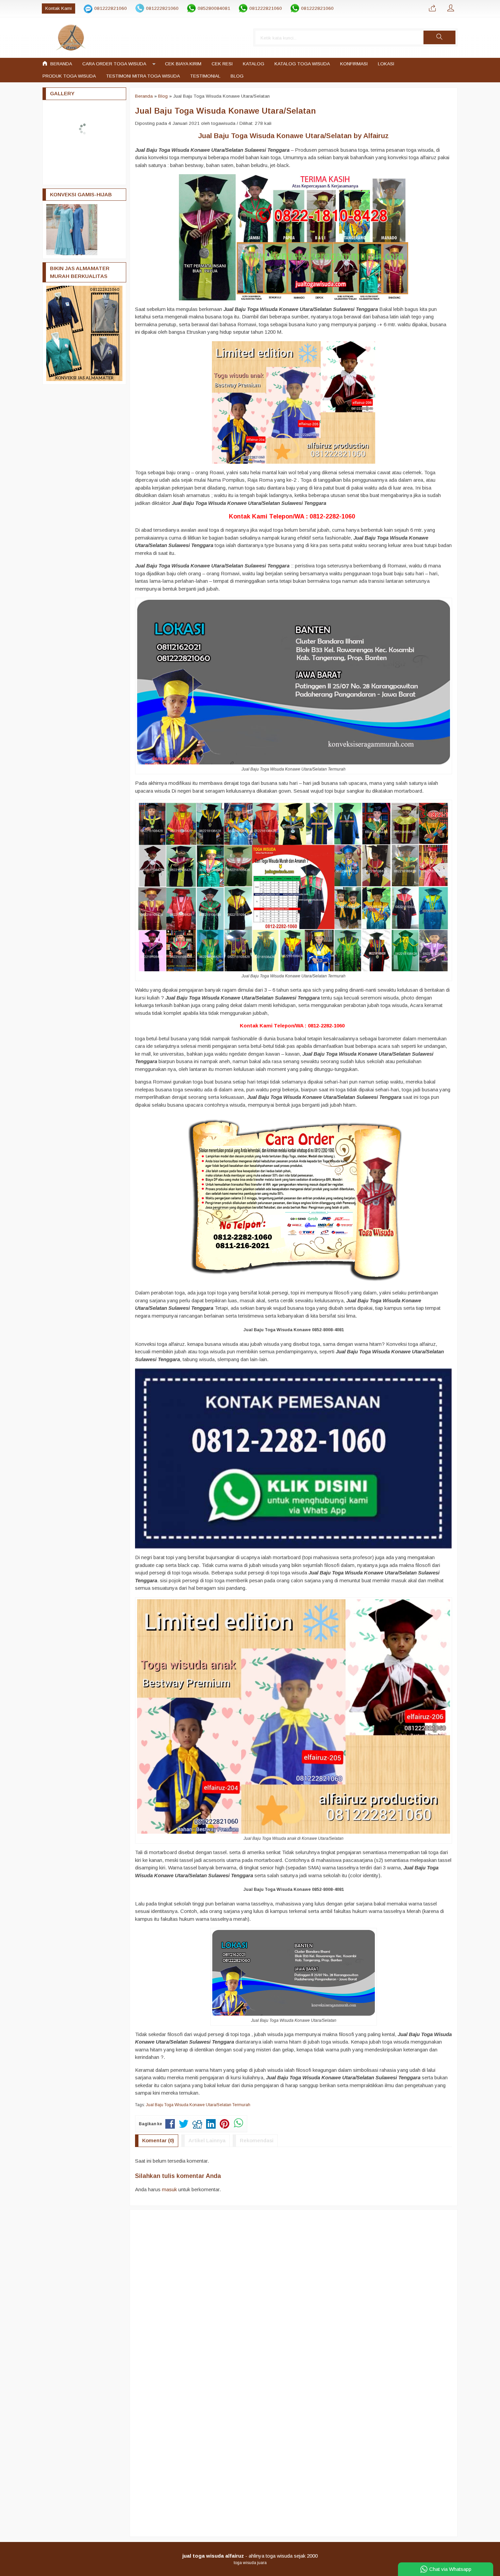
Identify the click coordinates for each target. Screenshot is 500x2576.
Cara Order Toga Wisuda (114, 64)
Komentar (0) (158, 2140)
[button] (439, 37)
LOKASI (386, 64)
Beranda (61, 64)
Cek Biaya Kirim (183, 64)
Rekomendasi (257, 2140)
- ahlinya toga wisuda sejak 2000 (250, 2556)
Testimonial (205, 76)
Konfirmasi (354, 64)
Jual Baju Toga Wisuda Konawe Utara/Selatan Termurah (198, 2105)
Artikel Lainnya (207, 2140)
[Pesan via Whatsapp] (432, 9)
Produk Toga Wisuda (69, 76)
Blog (237, 76)
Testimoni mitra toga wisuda (143, 76)
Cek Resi (222, 64)
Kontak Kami (59, 8)
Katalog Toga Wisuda (302, 64)
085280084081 (214, 8)
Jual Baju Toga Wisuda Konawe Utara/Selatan (226, 111)
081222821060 (111, 8)
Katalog (254, 64)
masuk (169, 2189)
